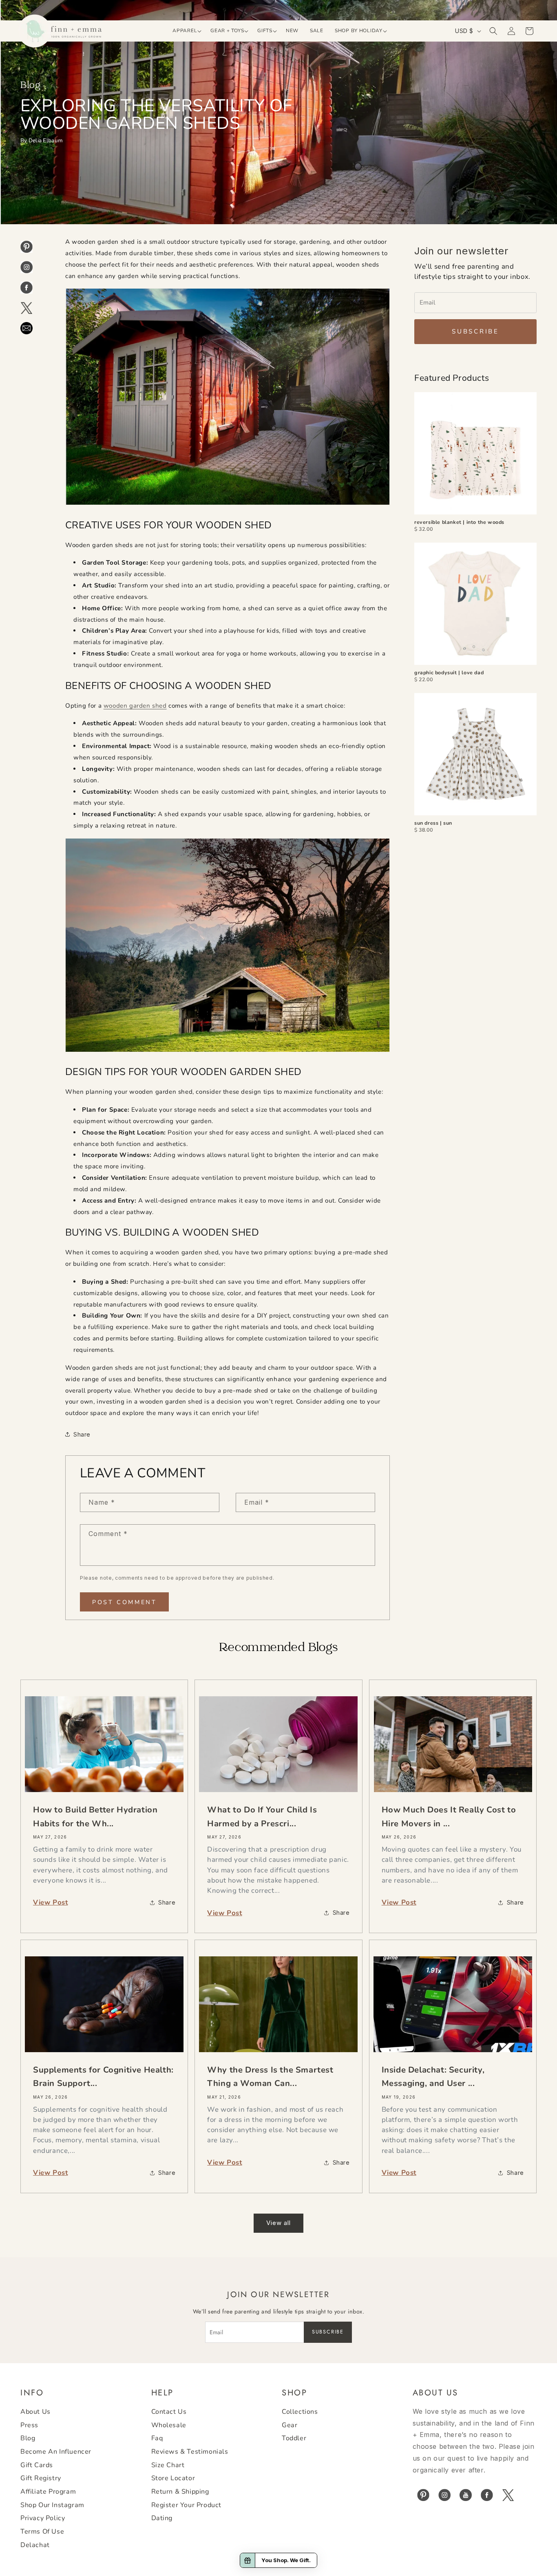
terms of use (42, 2532)
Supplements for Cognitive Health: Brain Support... (103, 2077)
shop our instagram (52, 2505)
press (29, 2425)
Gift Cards (37, 2465)
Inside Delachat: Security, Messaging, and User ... (433, 2077)
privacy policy (43, 2518)
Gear (290, 2425)
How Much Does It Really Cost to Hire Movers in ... (449, 1817)
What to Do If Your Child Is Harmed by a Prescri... (262, 1817)
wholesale (169, 2425)
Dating (162, 2518)
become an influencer (56, 2452)
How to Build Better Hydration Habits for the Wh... (95, 1817)
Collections (300, 2412)
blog (28, 2438)
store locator (173, 2478)
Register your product (187, 2505)
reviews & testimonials (190, 2452)
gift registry (41, 2478)
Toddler (294, 2438)
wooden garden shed (135, 706)
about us (35, 2412)
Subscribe (475, 331)
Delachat (35, 2545)
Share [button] (82, 1434)
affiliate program (48, 2492)
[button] (186, 31)
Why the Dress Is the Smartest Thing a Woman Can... (270, 2077)
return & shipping (180, 2492)
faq (157, 2438)
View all (278, 2223)
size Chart (168, 2465)
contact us (169, 2412)
